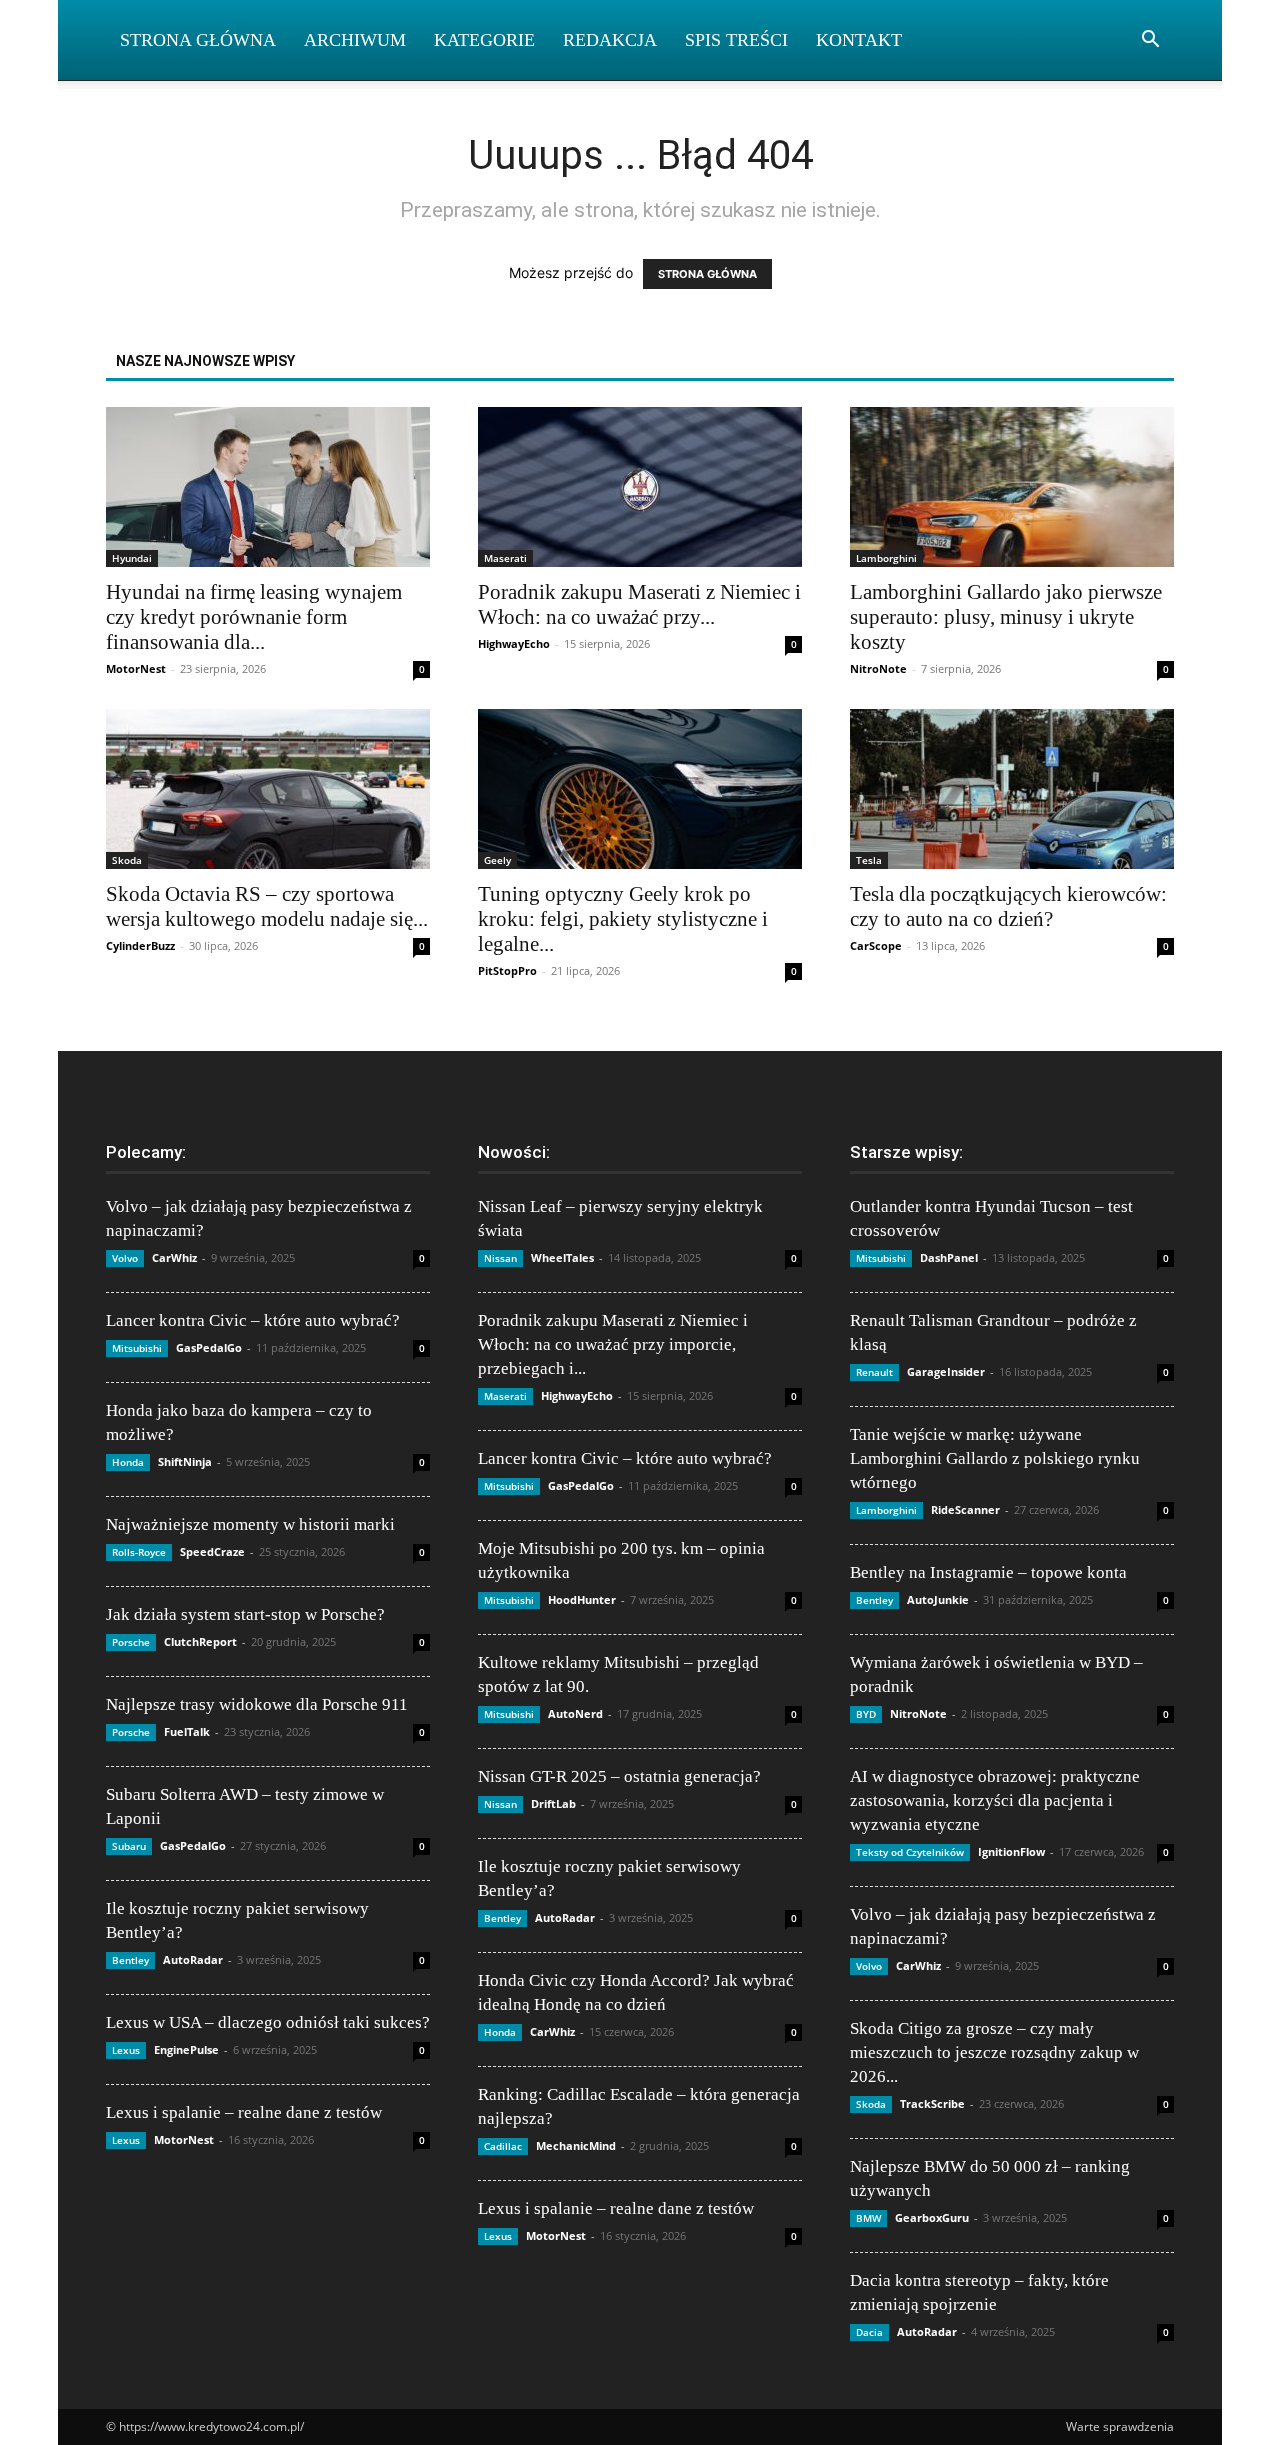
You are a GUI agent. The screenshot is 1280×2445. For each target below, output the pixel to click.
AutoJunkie (938, 1599)
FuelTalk (187, 1731)
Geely (497, 860)
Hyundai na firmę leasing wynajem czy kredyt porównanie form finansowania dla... (254, 617)
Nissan (500, 1258)
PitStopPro (507, 970)
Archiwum (355, 40)
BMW (868, 2218)
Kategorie (484, 40)
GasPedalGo (209, 1347)
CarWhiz (174, 1257)
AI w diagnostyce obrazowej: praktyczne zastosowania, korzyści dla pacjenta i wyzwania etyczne (995, 1800)
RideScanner (965, 1509)
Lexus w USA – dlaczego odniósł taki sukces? (268, 2022)
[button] (1150, 41)
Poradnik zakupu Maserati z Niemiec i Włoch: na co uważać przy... (639, 604)
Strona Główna (198, 40)
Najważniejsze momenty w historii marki (250, 1524)
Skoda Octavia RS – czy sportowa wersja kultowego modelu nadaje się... (267, 906)
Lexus (126, 2050)
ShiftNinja (185, 1461)
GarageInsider (946, 1371)
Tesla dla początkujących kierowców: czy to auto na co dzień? (1008, 906)
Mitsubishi (137, 1348)
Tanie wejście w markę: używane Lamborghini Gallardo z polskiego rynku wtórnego (995, 1458)
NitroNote (878, 668)
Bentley (130, 1960)
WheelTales (562, 1257)
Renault (874, 1372)
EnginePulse (186, 2049)
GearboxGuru (932, 2217)
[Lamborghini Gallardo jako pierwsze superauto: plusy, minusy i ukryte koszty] (1012, 487)
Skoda (127, 860)
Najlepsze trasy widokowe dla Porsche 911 (257, 1704)
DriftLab (553, 1803)
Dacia (869, 2332)
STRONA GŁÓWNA (707, 274)
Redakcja (610, 40)
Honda (128, 1462)
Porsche (131, 1642)
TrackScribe (932, 2103)
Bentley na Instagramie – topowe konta (988, 1572)
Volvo (125, 1258)
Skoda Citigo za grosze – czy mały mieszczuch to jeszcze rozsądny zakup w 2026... (994, 2052)
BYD (866, 1714)
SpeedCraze (212, 1551)
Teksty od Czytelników (910, 1852)
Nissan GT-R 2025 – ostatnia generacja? (619, 1776)
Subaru (129, 1846)
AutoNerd (575, 1713)
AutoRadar (193, 1959)
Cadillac (503, 2146)
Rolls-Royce (139, 1552)
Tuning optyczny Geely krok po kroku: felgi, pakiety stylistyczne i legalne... (623, 919)
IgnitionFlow (1011, 1851)
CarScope (876, 945)
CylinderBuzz (140, 945)
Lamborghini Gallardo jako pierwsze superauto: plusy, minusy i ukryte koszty (1006, 617)
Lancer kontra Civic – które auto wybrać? (253, 1320)
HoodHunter (582, 1599)
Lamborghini (886, 558)
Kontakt (859, 40)
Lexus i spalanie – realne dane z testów (244, 2112)
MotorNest (136, 668)
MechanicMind (576, 2145)
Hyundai (132, 558)
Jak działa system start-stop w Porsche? (245, 1614)
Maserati (505, 558)
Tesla (869, 860)
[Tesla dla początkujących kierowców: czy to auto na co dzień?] (1012, 789)
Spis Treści (736, 40)
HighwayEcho (514, 643)
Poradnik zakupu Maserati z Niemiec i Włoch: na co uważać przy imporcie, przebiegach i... (613, 1344)
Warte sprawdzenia (1120, 2426)
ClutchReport (200, 1641)
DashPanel (949, 1257)
